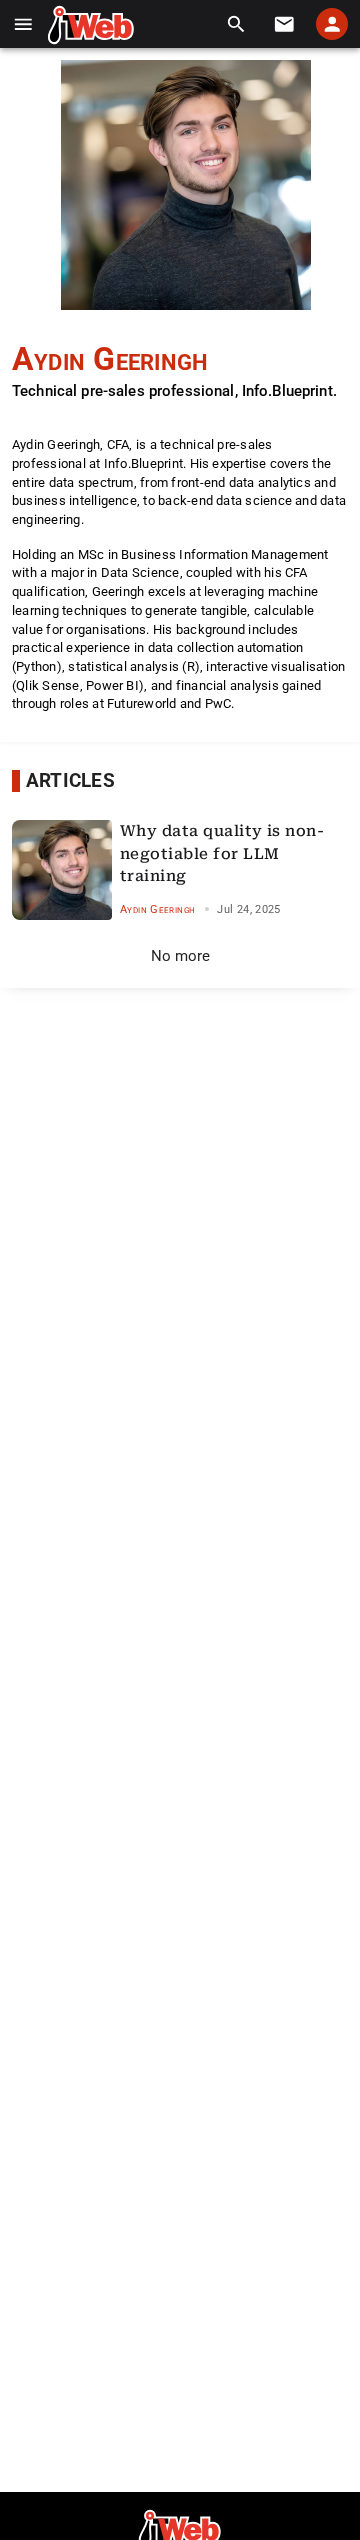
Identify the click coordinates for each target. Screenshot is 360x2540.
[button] (23, 24)
